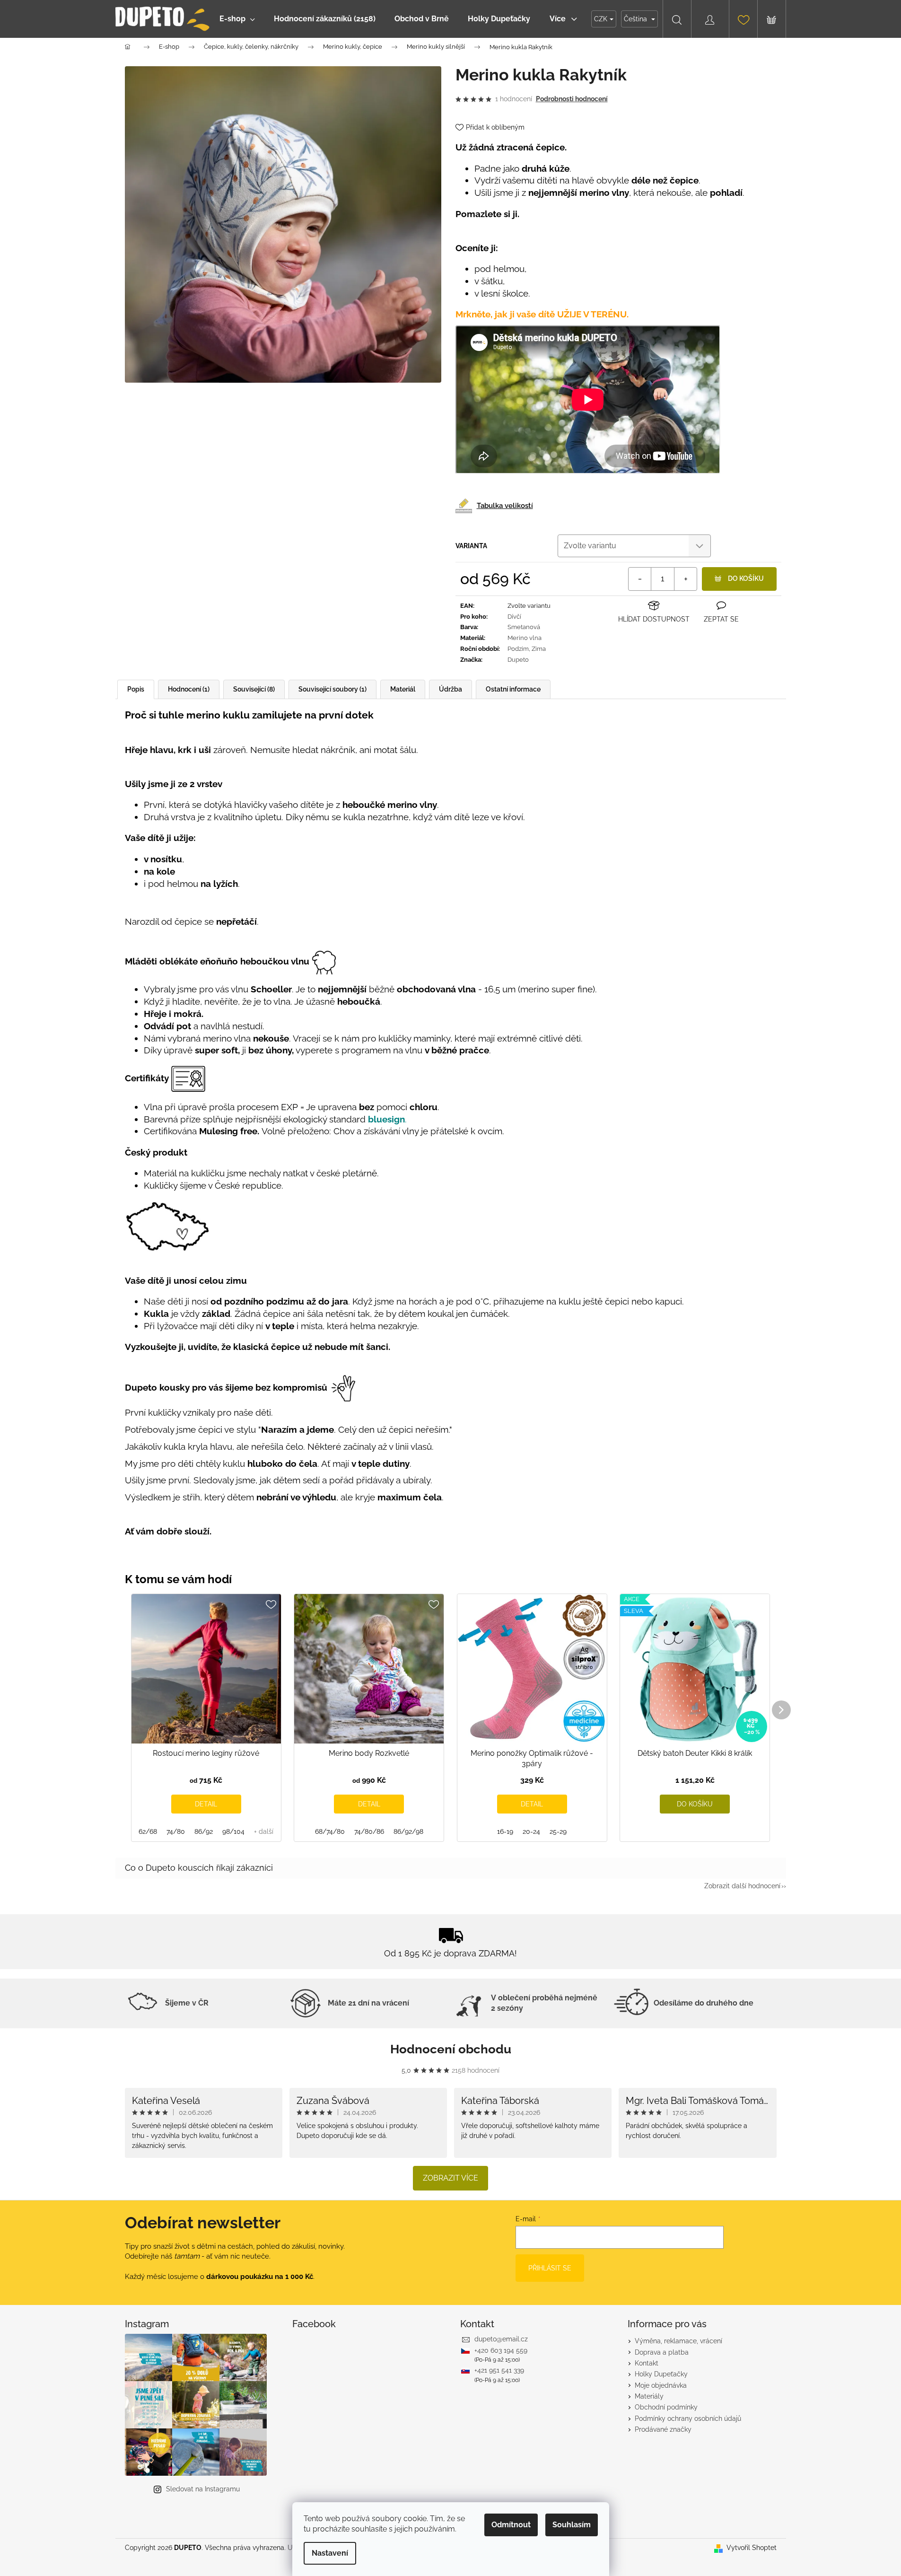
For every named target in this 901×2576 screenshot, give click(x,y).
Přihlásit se (550, 2268)
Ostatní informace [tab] (513, 689)
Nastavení (330, 2553)
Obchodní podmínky (666, 2407)
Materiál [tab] (403, 689)
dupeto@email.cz (501, 2339)
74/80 (176, 1831)
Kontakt (647, 2363)
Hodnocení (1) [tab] (189, 689)
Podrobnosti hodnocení (572, 99)
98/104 (233, 1831)
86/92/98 (408, 1831)
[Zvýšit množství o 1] (685, 579)
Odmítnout (511, 2525)
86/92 (204, 1831)
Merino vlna (525, 638)
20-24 (531, 1831)
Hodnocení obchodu (451, 2049)
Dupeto (518, 660)
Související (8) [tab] (254, 689)
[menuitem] (237, 19)
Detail (206, 1804)
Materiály (649, 2396)
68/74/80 (330, 1831)
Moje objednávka (661, 2385)
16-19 (505, 1831)
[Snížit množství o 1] (640, 579)
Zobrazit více (450, 2178)
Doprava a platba (662, 2352)
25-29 (558, 1831)
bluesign (386, 1119)
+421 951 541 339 (499, 2370)
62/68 (148, 1831)
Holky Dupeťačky (661, 2374)
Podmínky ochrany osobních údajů (688, 2418)
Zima (539, 649)
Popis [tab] (136, 689)
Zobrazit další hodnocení (742, 1886)
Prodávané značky (663, 2429)
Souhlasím (572, 2525)
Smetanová (524, 627)
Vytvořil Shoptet (752, 2548)
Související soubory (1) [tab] (332, 689)
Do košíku (746, 578)
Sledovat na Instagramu (203, 2489)
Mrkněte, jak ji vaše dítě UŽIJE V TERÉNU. (542, 314)
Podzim (518, 649)
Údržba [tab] (450, 689)
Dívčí (514, 617)
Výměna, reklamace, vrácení (678, 2341)
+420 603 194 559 (501, 2350)
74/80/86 (369, 1831)
